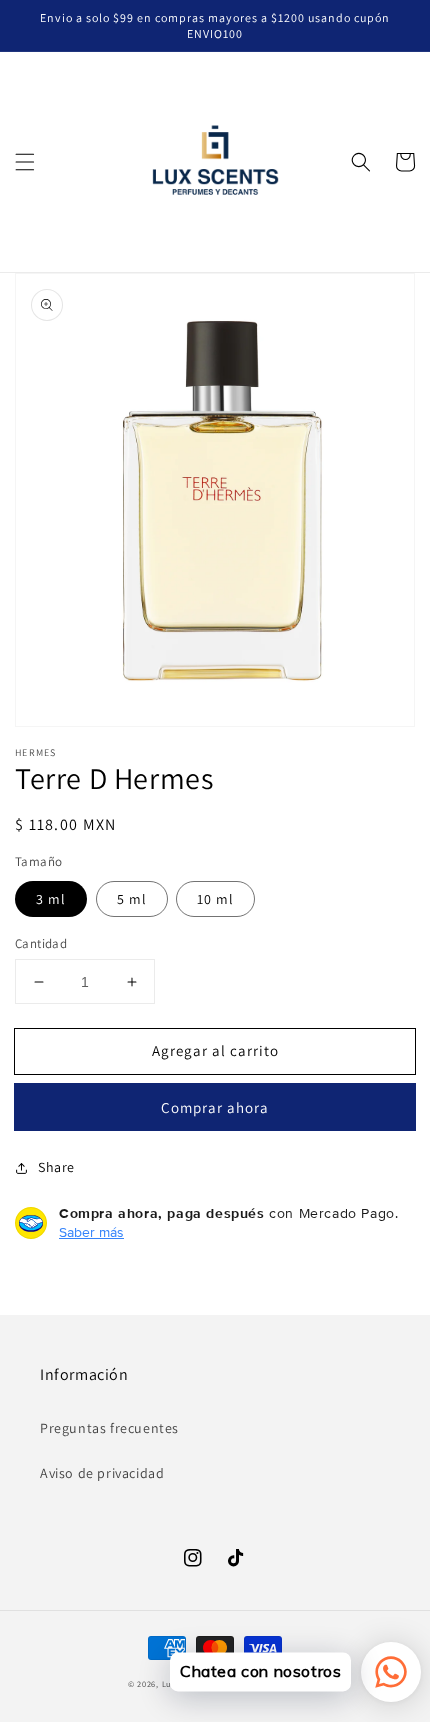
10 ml (215, 899)
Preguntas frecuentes (109, 1428)
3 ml (51, 899)
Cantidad (41, 943)
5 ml (132, 899)
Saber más (91, 1232)
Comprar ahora (215, 1107)
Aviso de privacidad (102, 1473)
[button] (25, 162)
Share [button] (56, 1167)
